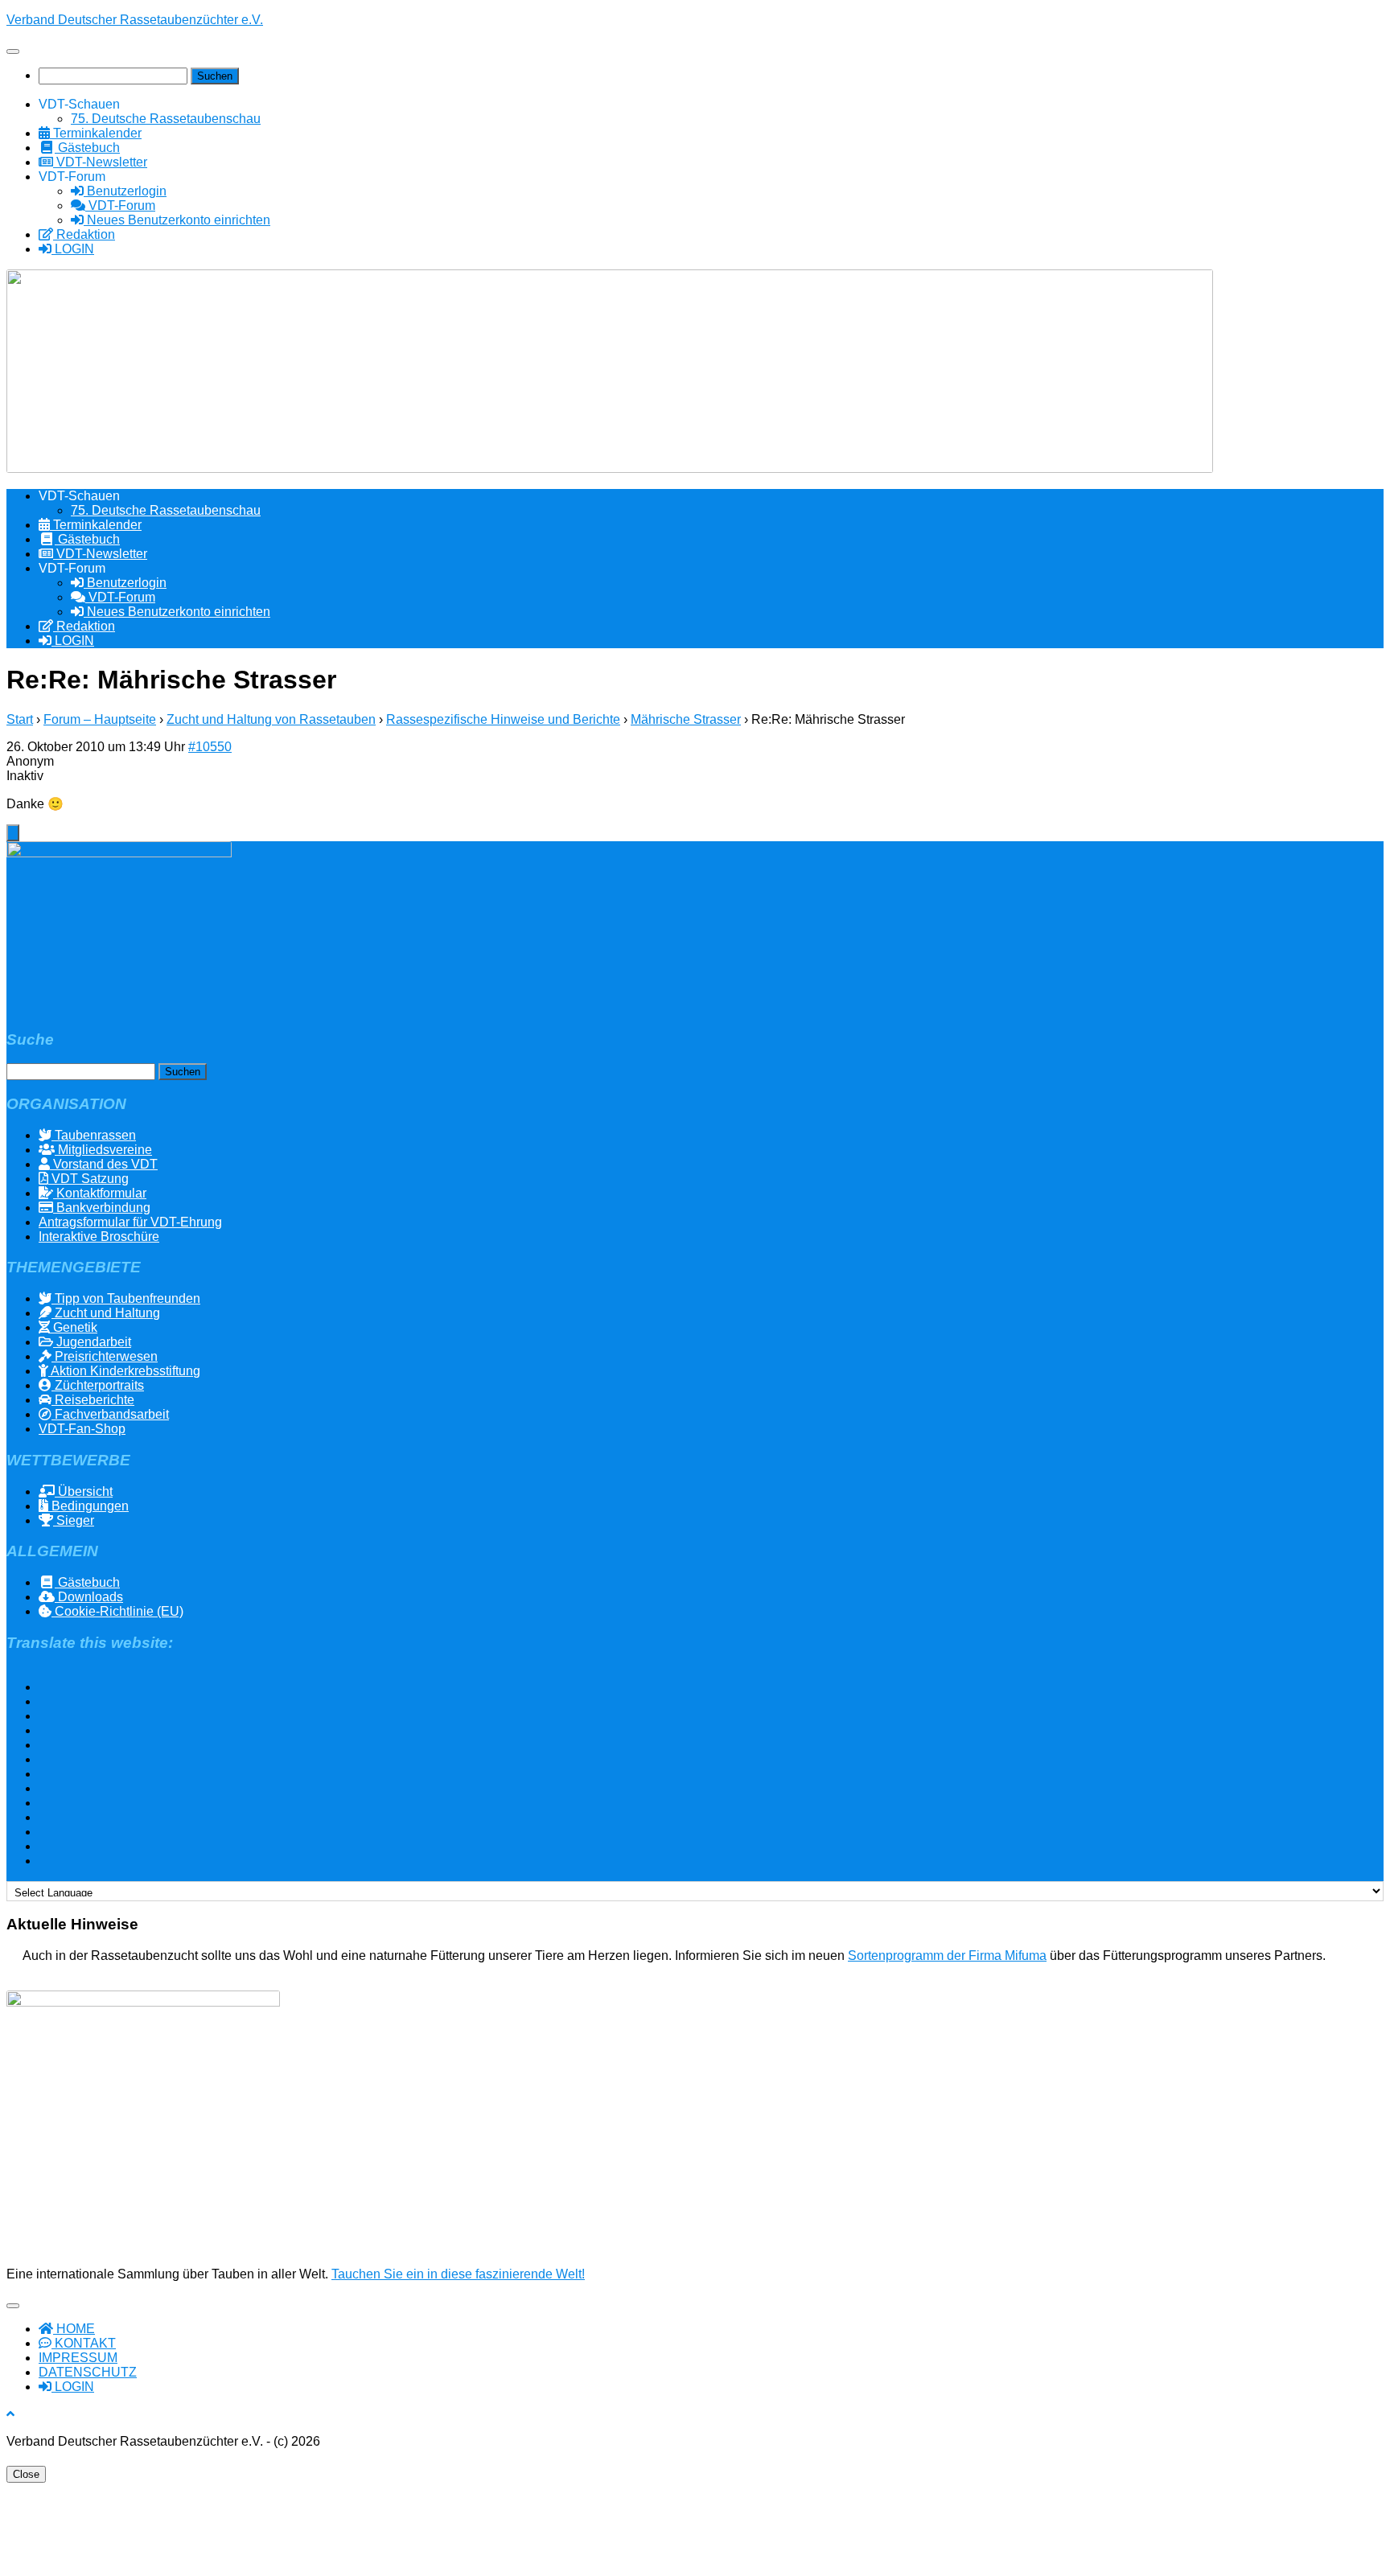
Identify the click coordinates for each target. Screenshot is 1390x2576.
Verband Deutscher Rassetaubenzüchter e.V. (135, 20)
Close (26, 2474)
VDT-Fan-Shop (82, 1429)
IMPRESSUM (78, 2358)
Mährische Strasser (686, 719)
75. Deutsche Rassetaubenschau (166, 119)
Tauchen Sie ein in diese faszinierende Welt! (458, 2274)
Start (20, 719)
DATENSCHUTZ (88, 2372)
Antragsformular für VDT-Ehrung (130, 1222)
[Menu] (13, 51)
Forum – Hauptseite (100, 719)
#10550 (210, 747)
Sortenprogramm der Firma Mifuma (947, 1956)
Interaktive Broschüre (99, 1237)
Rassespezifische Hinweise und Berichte (503, 719)
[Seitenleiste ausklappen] (13, 833)
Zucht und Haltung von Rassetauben (271, 719)
